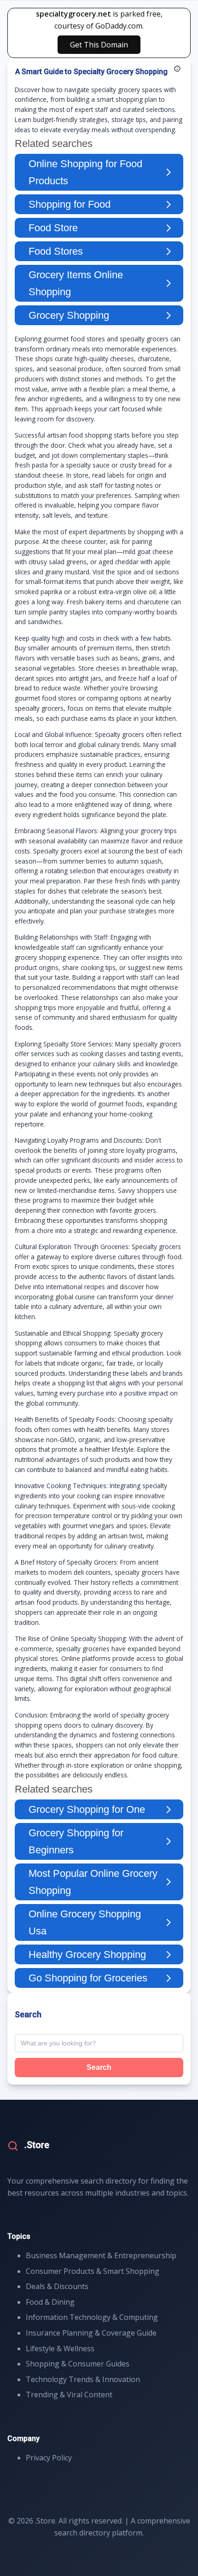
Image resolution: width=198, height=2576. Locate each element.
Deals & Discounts (57, 2286)
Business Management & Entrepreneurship (101, 2255)
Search (99, 2067)
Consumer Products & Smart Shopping (93, 2271)
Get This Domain (99, 45)
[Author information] (177, 69)
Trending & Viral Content (69, 2395)
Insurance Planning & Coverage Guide (91, 2333)
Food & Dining (50, 2302)
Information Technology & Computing (92, 2317)
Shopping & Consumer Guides (78, 2364)
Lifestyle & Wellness (60, 2348)
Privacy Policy (49, 2458)
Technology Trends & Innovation (83, 2379)
